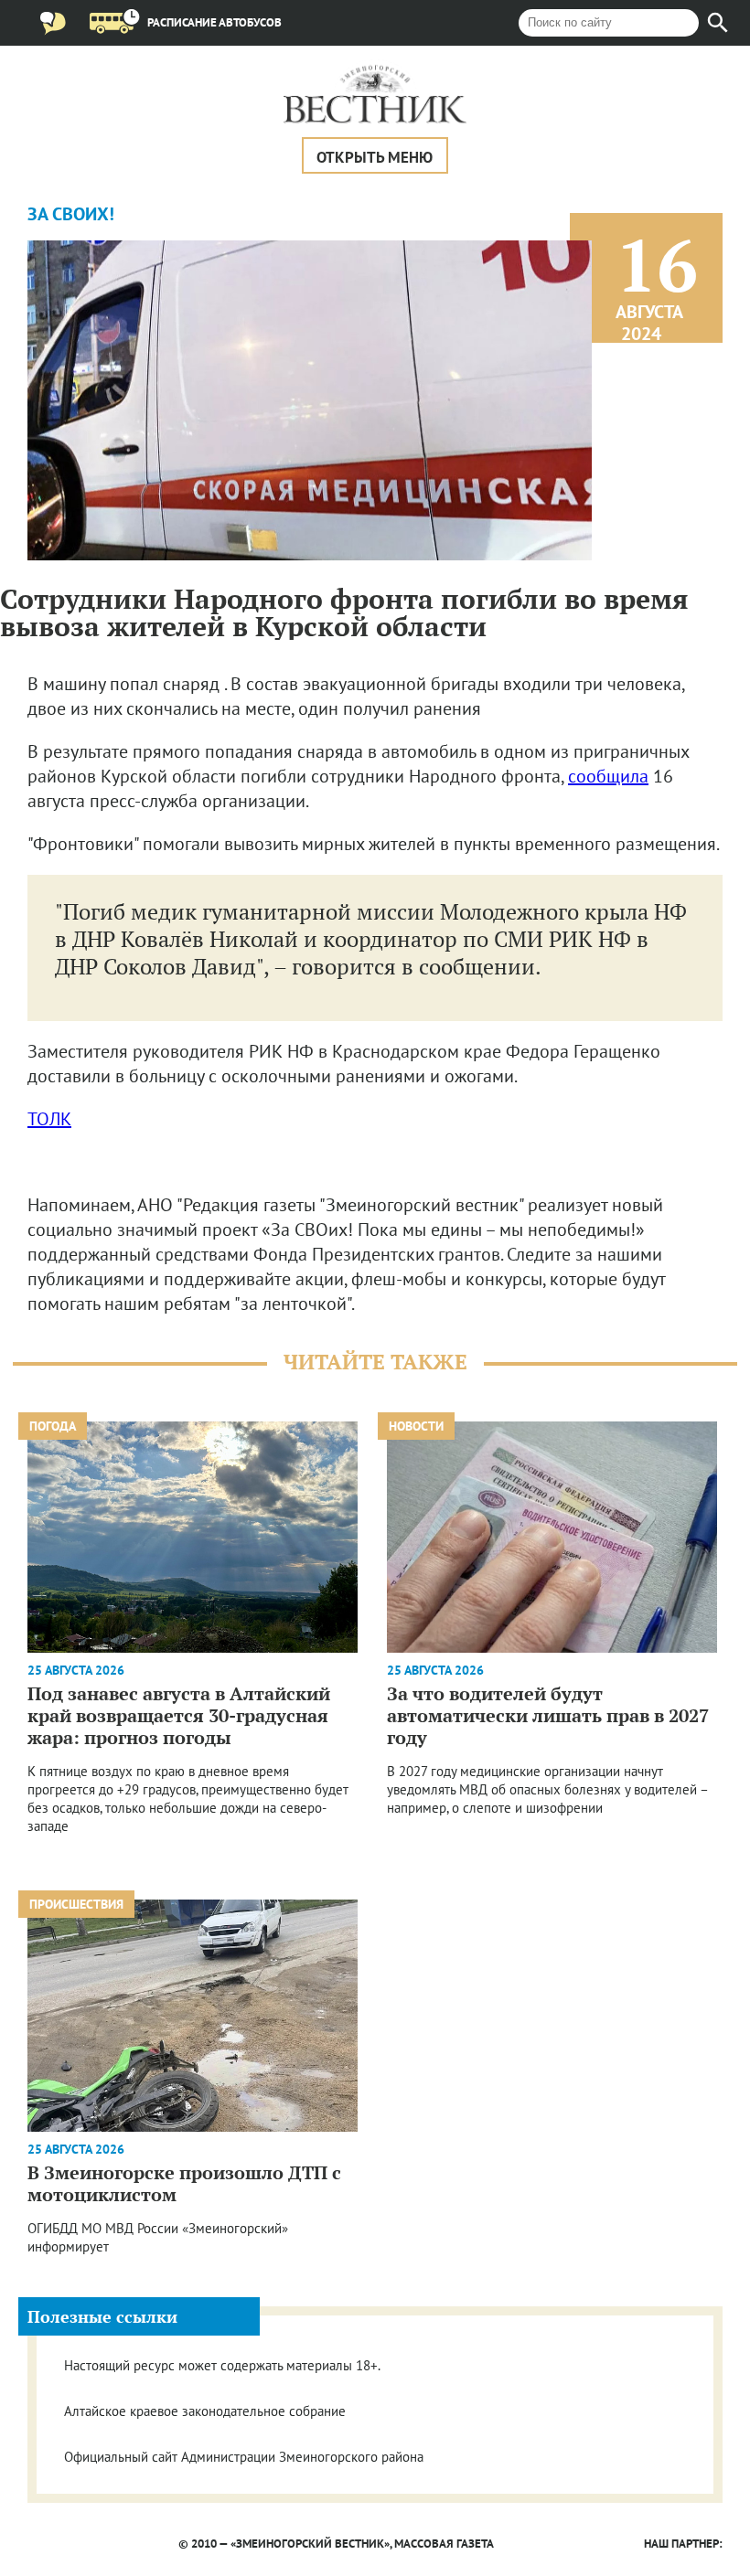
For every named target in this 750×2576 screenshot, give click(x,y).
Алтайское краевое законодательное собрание (205, 2411)
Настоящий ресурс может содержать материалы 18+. (222, 2365)
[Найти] (718, 23)
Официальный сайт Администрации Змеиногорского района (244, 2457)
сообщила (608, 776)
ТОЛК (49, 1119)
